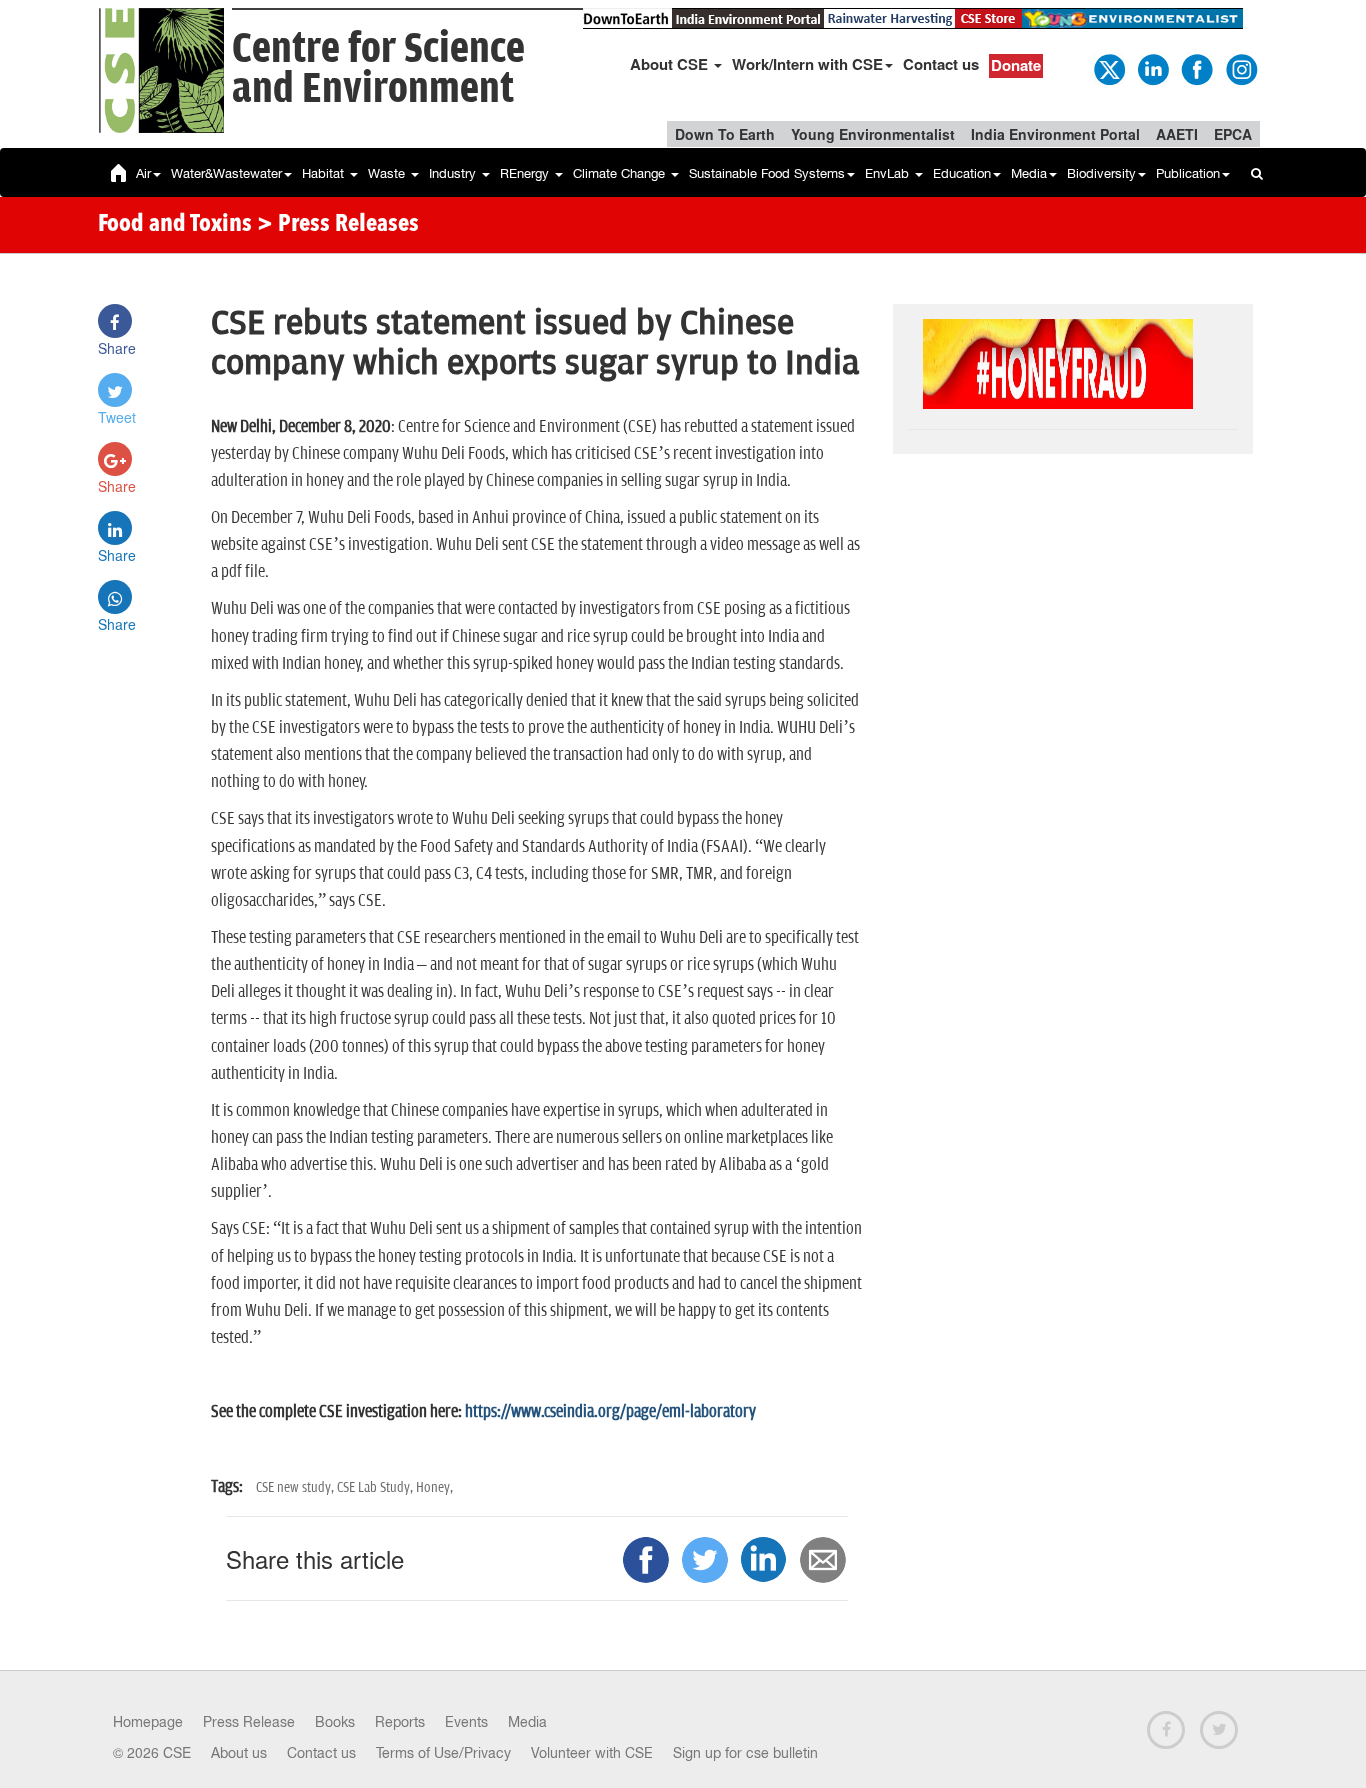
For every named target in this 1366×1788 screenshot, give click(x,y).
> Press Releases (338, 225)
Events (466, 1722)
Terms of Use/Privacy (443, 1753)
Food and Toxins (175, 225)
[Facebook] (1196, 68)
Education (962, 173)
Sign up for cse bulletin (745, 1753)
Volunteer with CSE (592, 1753)
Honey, (434, 1487)
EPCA (1233, 134)
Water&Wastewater (226, 173)
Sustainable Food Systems (767, 173)
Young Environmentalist (873, 134)
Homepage (148, 1722)
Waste (388, 173)
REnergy (526, 173)
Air (143, 173)
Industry (454, 173)
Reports (400, 1722)
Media (1029, 173)
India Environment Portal (1055, 134)
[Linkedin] (1152, 68)
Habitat (325, 173)
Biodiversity (1101, 173)
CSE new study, (296, 1487)
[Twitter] (1108, 68)
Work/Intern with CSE (807, 64)
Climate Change (621, 173)
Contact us (941, 64)
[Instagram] (1240, 68)
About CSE (671, 64)
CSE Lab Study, (376, 1487)
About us (239, 1753)
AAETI (1177, 134)
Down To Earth (725, 134)
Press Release (249, 1722)
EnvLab (889, 173)
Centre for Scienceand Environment (378, 69)
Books (335, 1722)
